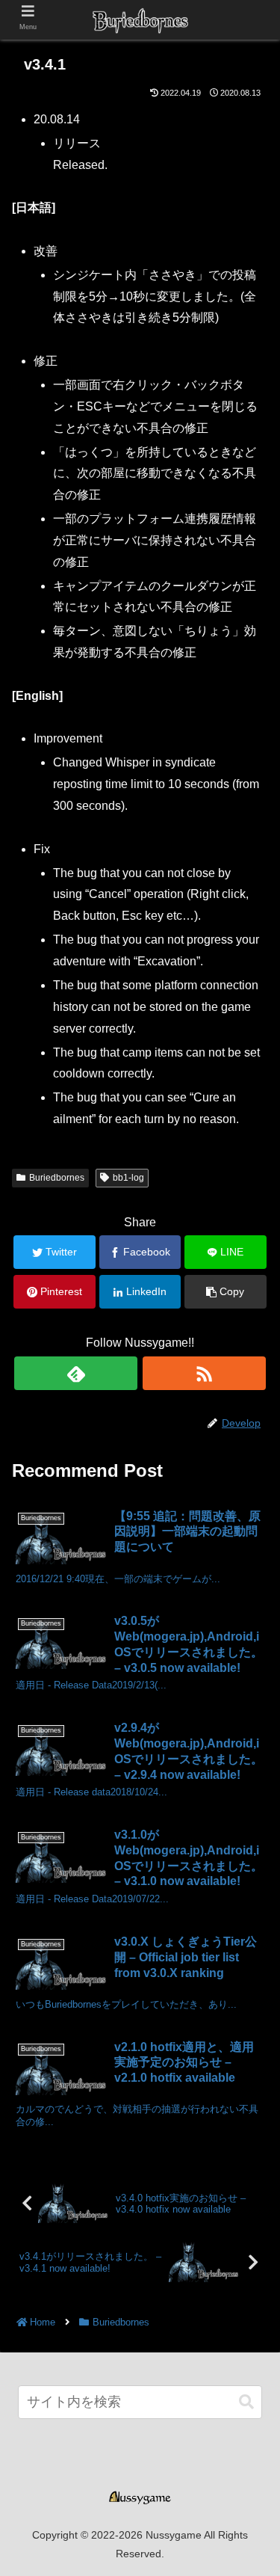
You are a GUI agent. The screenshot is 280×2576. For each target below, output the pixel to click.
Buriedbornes (57, 1178)
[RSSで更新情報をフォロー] (204, 1373)
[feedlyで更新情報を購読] (76, 1373)
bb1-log (128, 1178)
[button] (246, 2402)
